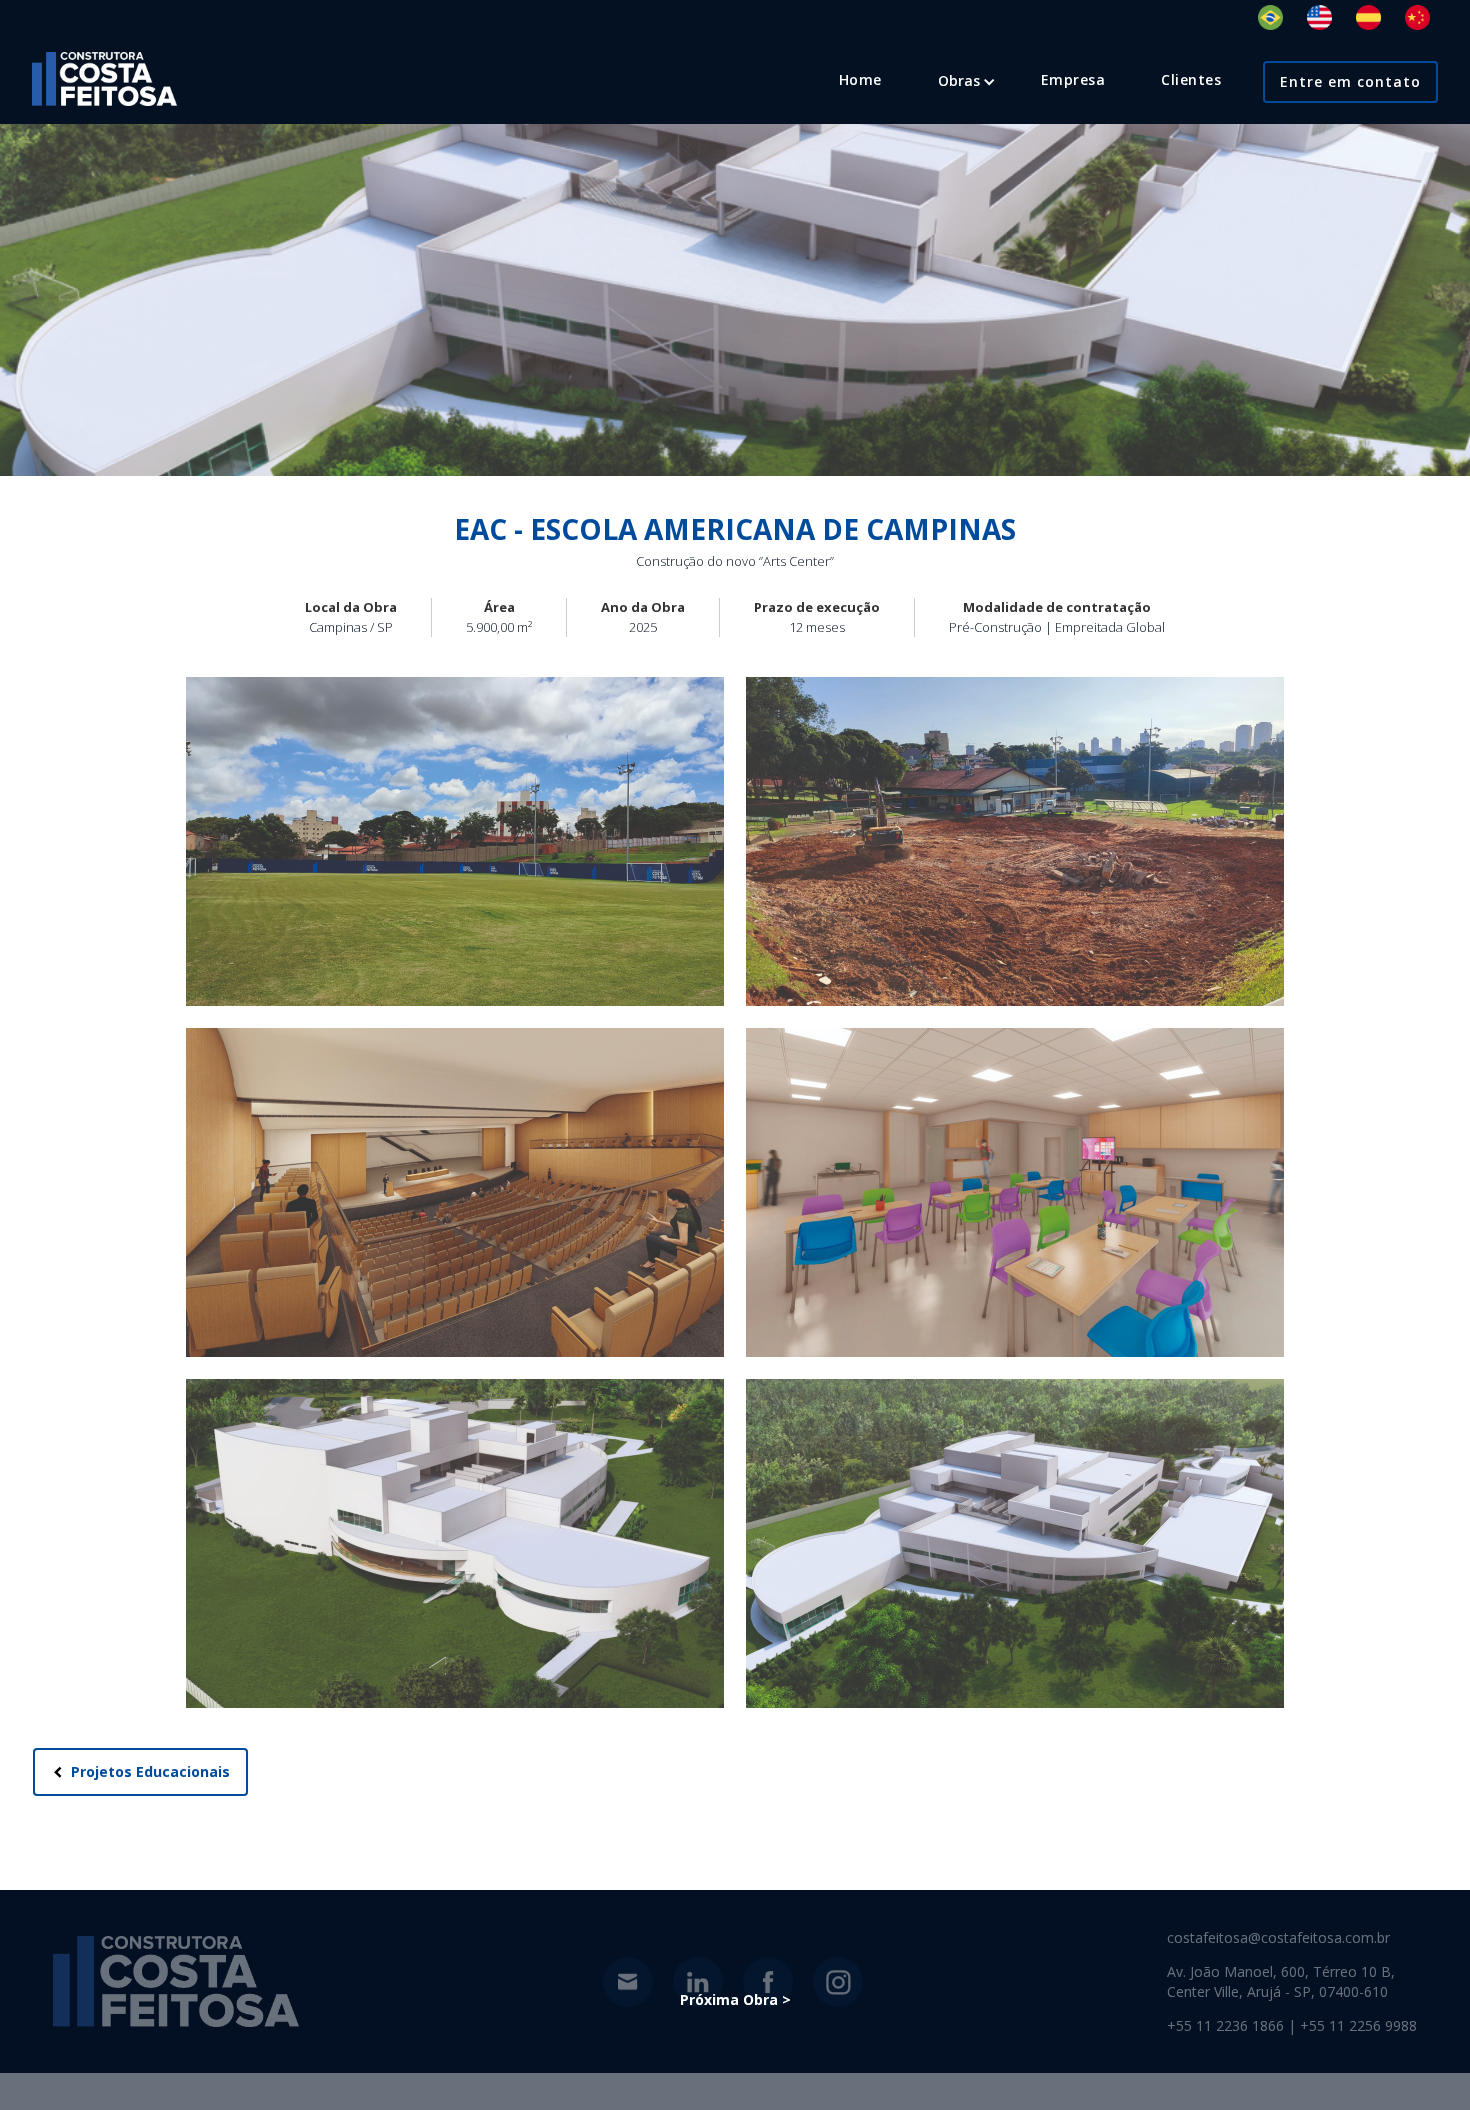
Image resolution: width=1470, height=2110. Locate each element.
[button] (959, 81)
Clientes (1191, 79)
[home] (104, 79)
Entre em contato (1350, 81)
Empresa (1073, 79)
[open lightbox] (455, 841)
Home (860, 79)
